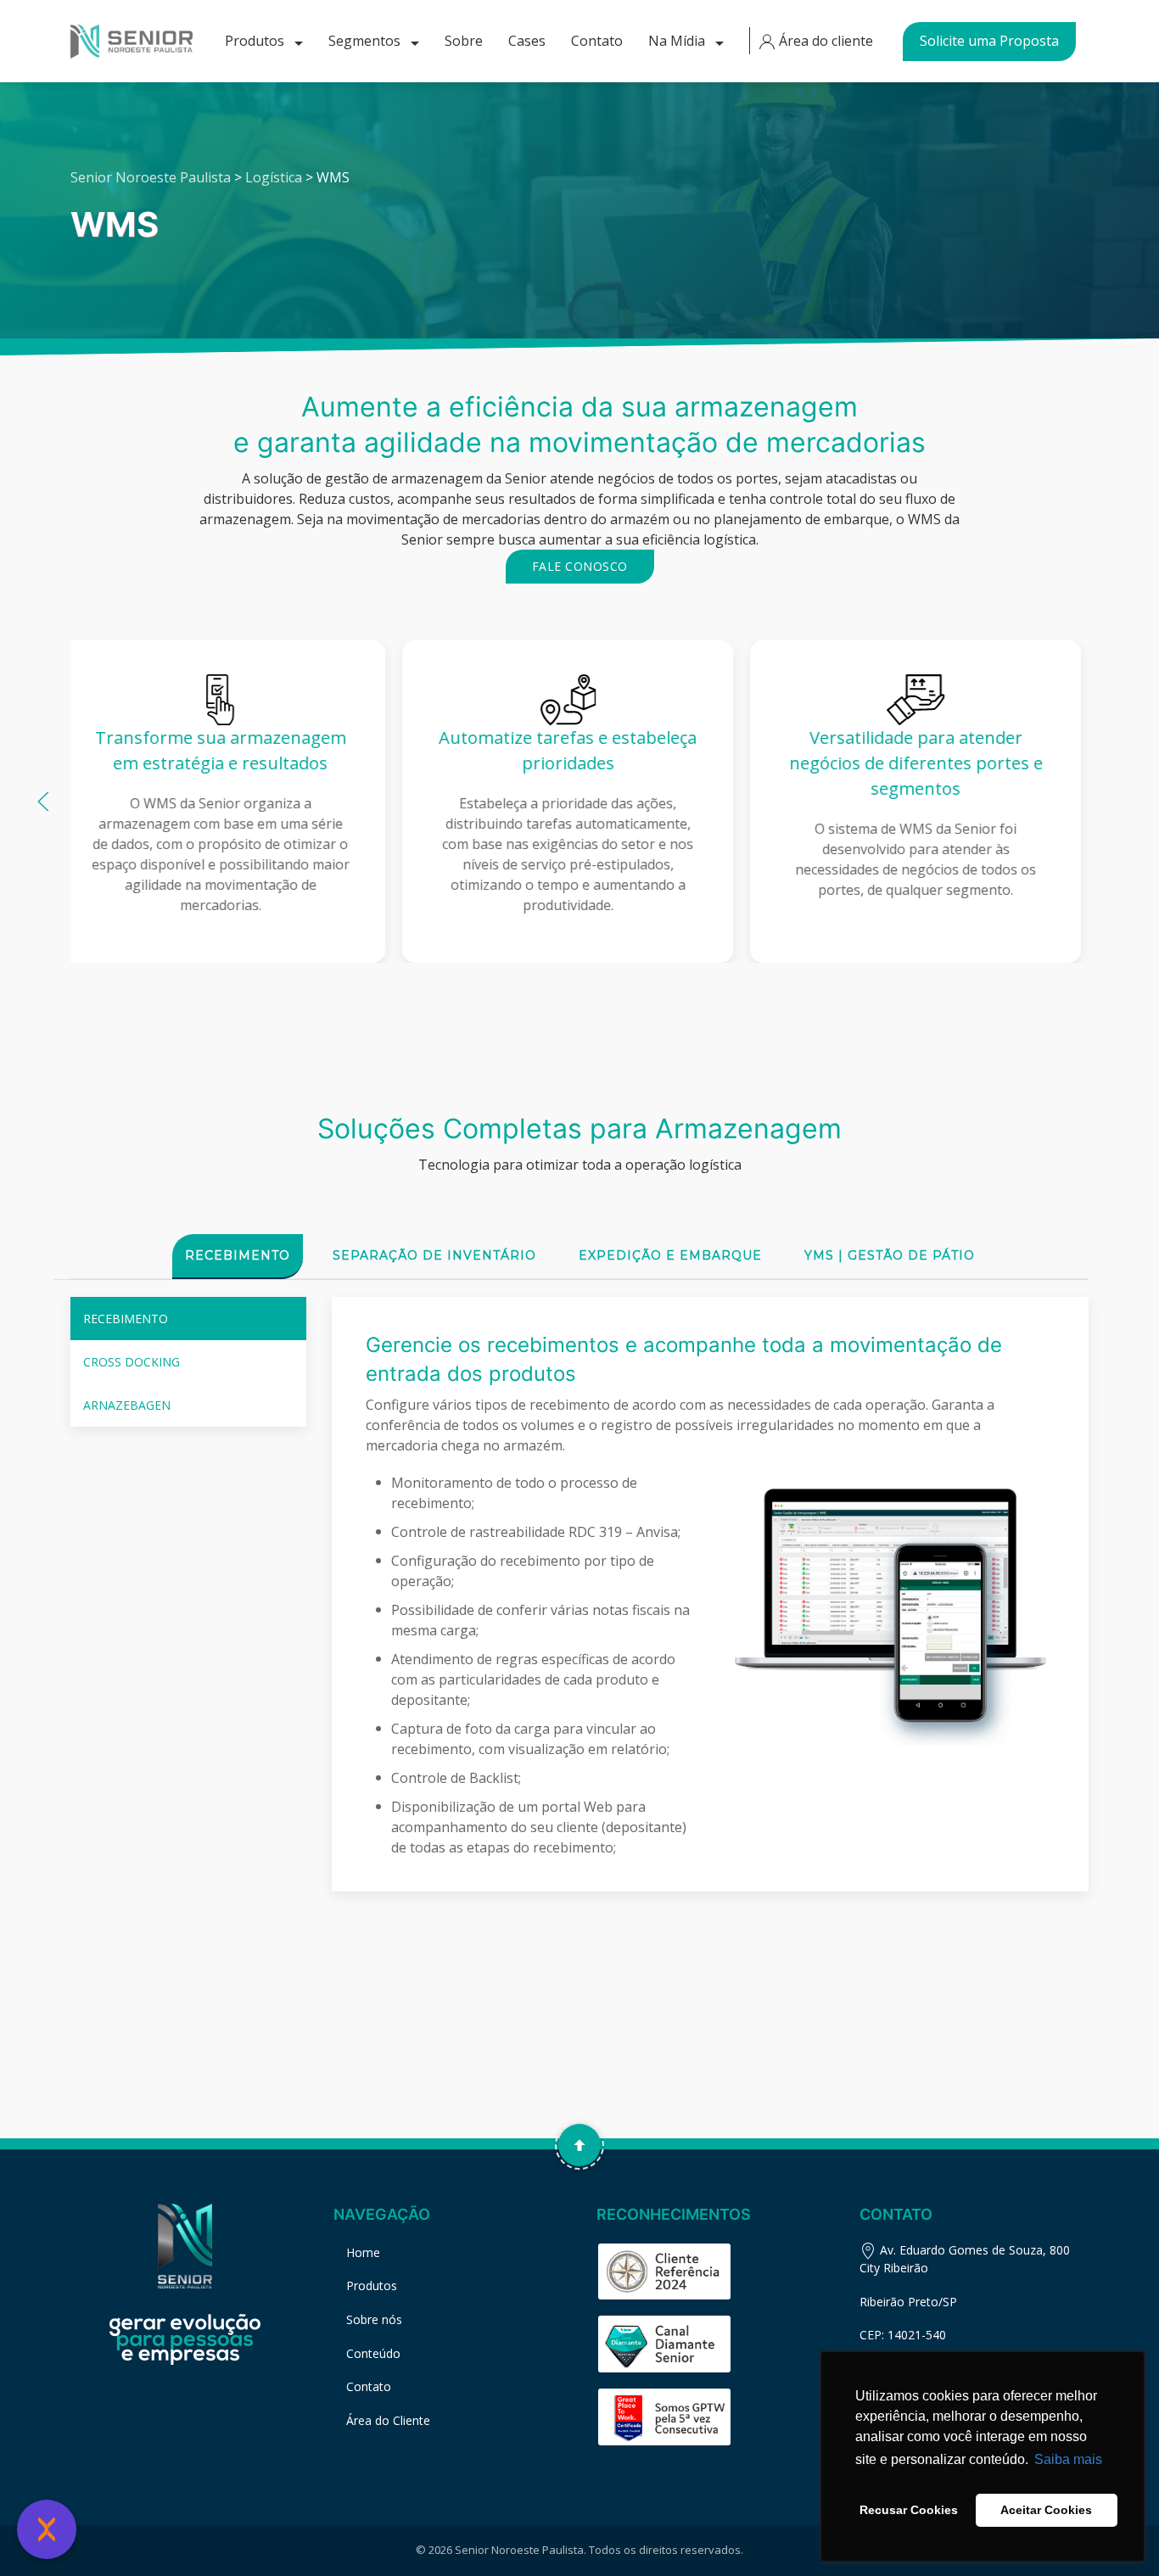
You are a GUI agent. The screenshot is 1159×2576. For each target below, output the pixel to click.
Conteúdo (373, 2353)
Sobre (464, 41)
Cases (527, 41)
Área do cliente (824, 41)
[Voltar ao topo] (579, 2145)
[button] (43, 802)
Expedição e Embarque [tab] (670, 1255)
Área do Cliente (388, 2420)
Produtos (256, 41)
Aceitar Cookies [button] (1046, 2510)
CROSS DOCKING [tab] (132, 1362)
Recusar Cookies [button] (909, 2510)
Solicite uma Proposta (989, 41)
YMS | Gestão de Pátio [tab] (890, 1255)
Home (363, 2252)
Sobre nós (374, 2319)
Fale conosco (580, 566)
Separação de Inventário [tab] (434, 1255)
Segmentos (366, 41)
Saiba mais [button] (1068, 2459)
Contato (597, 41)
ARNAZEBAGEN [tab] (127, 1405)
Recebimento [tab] (238, 1255)
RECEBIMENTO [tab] (126, 1319)
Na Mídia (678, 41)
